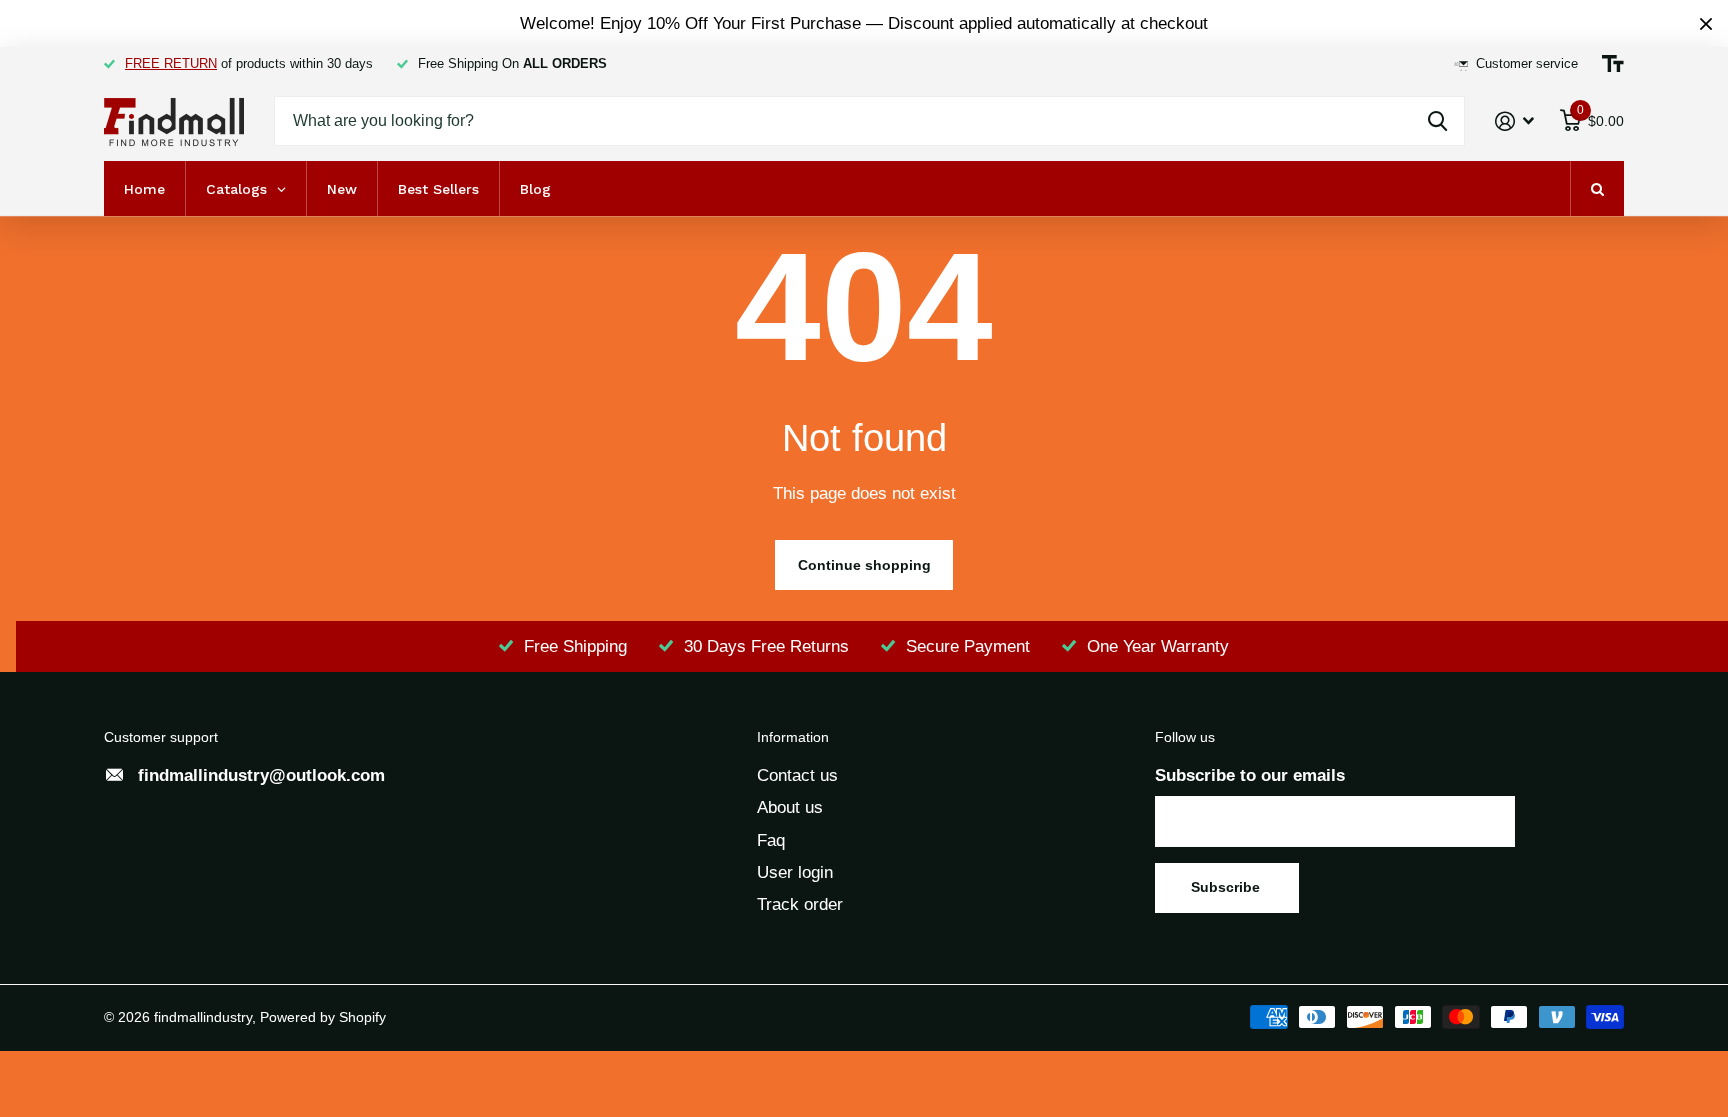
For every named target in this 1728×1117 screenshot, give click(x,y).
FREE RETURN (171, 63)
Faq (771, 840)
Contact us (797, 775)
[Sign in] (1515, 121)
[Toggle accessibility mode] (1613, 64)
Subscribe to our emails (1250, 775)
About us (790, 807)
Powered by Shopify (323, 1017)
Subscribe (1227, 887)
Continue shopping (864, 565)
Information (793, 737)
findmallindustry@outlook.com (261, 775)
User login (795, 872)
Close (1706, 23)
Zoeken (1437, 121)
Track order (800, 904)
